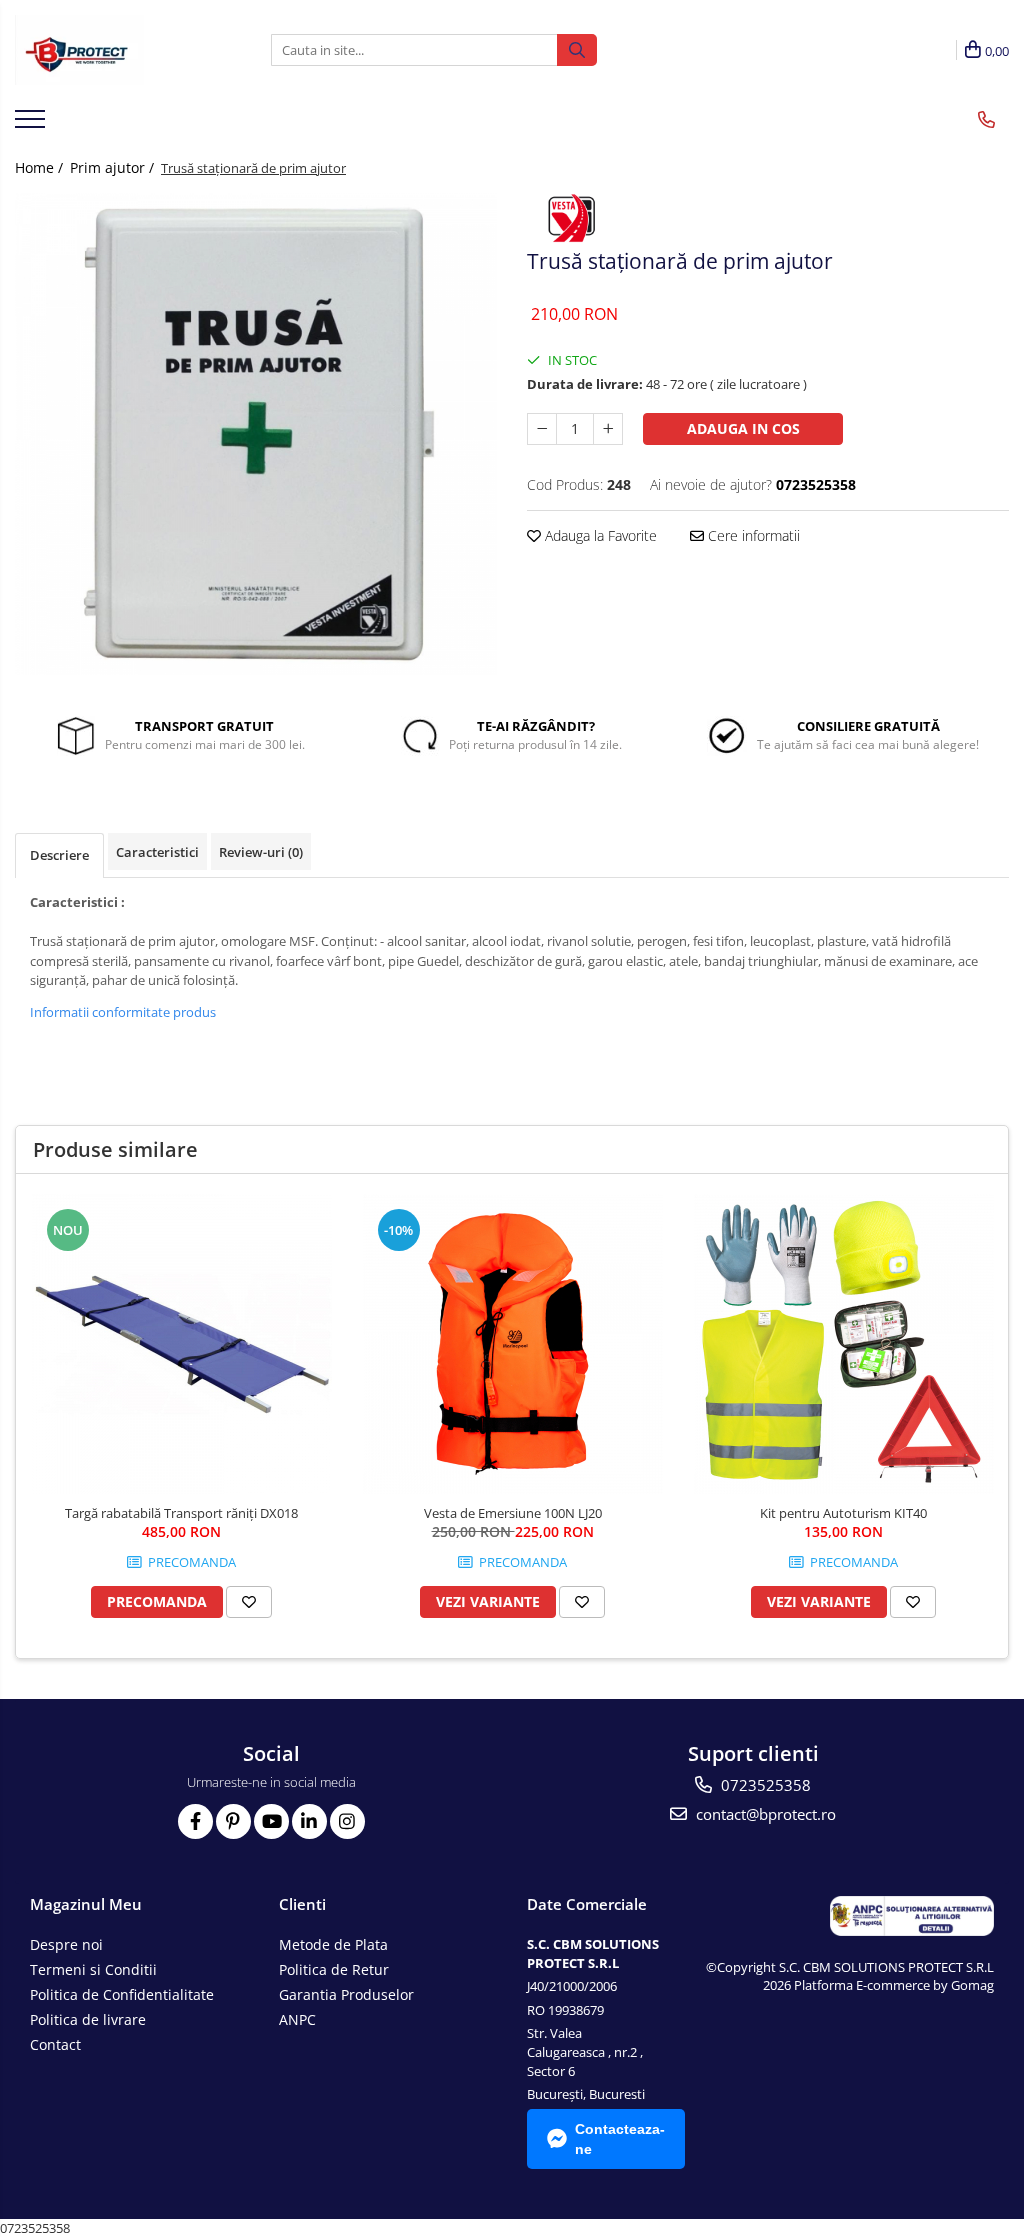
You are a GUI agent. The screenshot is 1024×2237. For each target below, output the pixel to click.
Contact (55, 2044)
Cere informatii (752, 535)
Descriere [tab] (59, 855)
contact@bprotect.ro (764, 1814)
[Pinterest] (233, 1821)
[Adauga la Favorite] (249, 1602)
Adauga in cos (743, 428)
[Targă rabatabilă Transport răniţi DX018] (182, 1344)
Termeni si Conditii (93, 1969)
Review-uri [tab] (261, 852)
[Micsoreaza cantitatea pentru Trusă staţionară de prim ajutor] (542, 429)
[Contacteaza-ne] (986, 120)
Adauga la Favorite (599, 535)
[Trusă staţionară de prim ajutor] (256, 434)
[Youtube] (271, 1821)
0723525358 (764, 1785)
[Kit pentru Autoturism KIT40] (844, 1344)
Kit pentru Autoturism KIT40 (843, 1513)
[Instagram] (347, 1821)
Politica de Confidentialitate (122, 1994)
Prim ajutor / (114, 167)
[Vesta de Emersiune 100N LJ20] (513, 1344)
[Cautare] (577, 50)
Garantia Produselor (346, 1994)
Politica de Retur (334, 1969)
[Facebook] (195, 1821)
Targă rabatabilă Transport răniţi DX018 (181, 1513)
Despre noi (66, 1944)
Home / (41, 167)
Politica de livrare (88, 2019)
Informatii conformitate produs (123, 1012)
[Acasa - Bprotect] (115, 50)
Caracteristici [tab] (157, 852)
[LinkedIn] (309, 1821)
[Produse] (32, 125)
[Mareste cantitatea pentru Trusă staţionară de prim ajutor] (608, 429)
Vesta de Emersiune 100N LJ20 (513, 1513)
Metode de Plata (333, 1944)
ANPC (297, 2019)
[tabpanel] (256, 434)
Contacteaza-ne (620, 2139)
